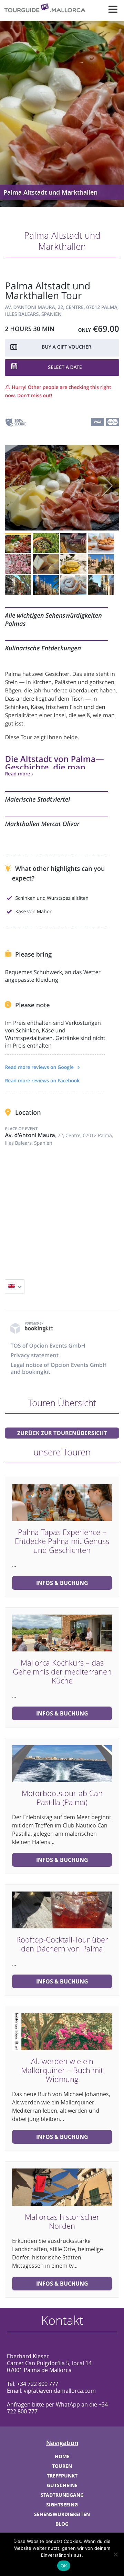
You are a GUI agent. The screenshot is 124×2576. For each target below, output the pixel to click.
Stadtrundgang (62, 2495)
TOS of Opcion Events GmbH (48, 1346)
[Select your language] (15, 1287)
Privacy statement (34, 1355)
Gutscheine (62, 2485)
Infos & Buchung (62, 1583)
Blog (62, 2524)
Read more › (19, 774)
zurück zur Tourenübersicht (62, 1433)
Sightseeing (62, 2505)
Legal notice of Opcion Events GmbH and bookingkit (58, 1368)
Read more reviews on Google (40, 1067)
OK (64, 2566)
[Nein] (115, 2554)
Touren (62, 2466)
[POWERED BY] (32, 1332)
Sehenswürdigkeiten (62, 2514)
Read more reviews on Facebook (42, 1081)
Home (62, 2456)
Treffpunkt (62, 2476)
